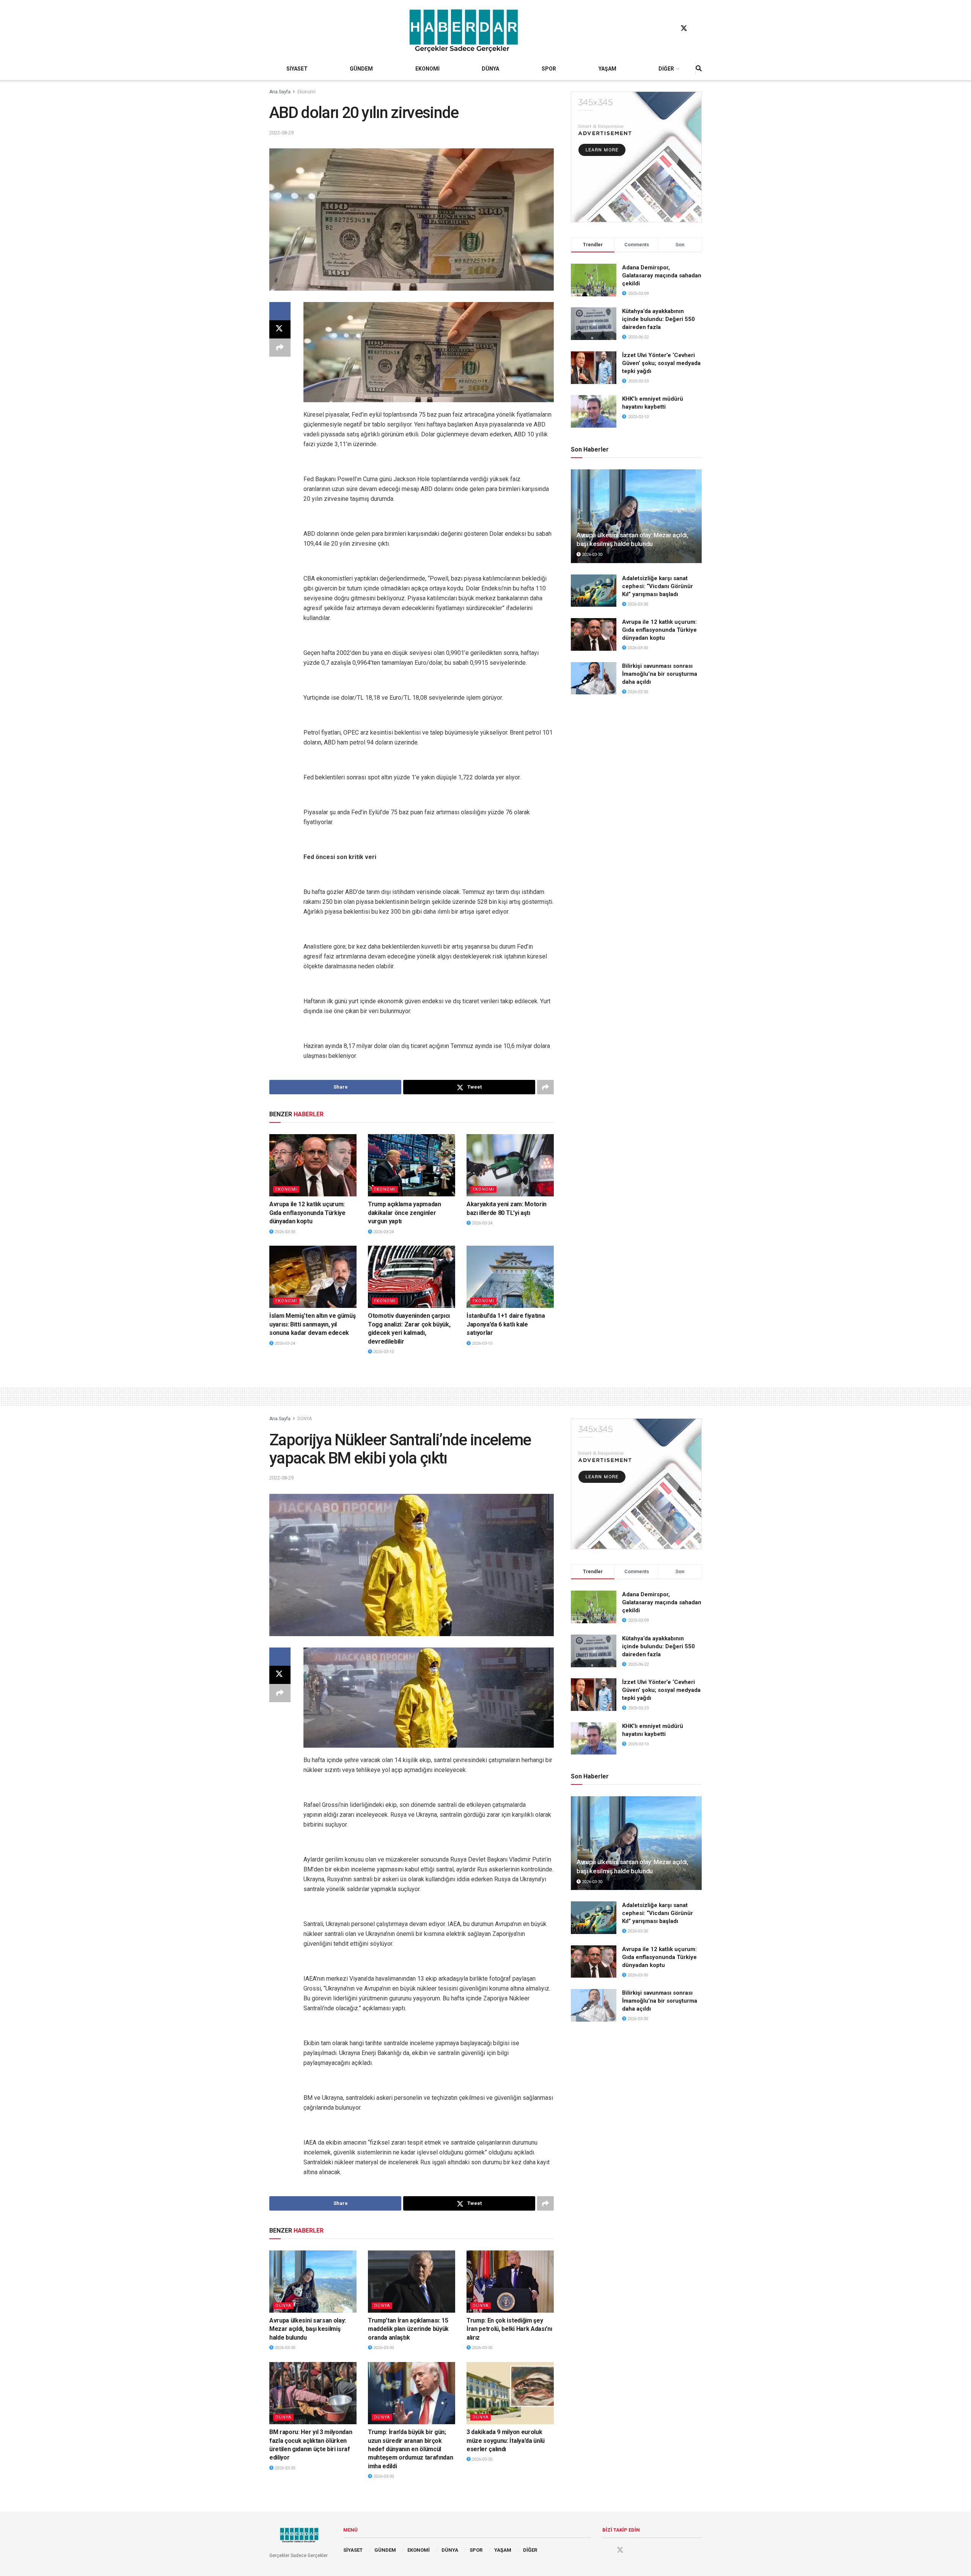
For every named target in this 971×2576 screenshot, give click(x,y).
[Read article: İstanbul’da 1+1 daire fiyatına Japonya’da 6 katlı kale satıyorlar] (510, 1277)
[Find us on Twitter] (684, 28)
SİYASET (297, 69)
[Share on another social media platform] (280, 348)
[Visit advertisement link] (636, 157)
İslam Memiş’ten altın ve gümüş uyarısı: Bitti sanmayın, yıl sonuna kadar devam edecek (312, 1324)
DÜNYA (490, 69)
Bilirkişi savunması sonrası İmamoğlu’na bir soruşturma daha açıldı (660, 674)
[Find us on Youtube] (698, 28)
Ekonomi (306, 92)
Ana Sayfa (280, 92)
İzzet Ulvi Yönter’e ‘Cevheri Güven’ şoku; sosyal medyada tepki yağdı (661, 363)
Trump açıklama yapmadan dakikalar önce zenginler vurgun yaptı (405, 1213)
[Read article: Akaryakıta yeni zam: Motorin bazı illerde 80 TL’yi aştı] (510, 1165)
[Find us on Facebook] (669, 28)
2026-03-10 (383, 1352)
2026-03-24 (383, 1232)
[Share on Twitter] (280, 329)
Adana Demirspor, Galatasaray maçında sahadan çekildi (662, 275)
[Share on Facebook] (280, 311)
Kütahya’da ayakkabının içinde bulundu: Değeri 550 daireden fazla (658, 319)
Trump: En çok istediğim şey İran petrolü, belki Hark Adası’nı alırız (509, 2329)
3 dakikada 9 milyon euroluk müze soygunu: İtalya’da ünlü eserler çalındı (506, 2441)
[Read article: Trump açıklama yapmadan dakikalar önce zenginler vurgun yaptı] (412, 1165)
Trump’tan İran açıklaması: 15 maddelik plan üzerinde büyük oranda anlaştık (408, 2329)
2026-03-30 (284, 1232)
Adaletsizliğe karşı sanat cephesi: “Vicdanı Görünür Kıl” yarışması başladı (658, 586)
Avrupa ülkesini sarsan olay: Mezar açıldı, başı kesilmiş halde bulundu (308, 2329)
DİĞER (666, 69)
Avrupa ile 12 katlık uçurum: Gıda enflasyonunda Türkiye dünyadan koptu (307, 1213)
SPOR (549, 69)
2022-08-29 (281, 133)
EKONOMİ (427, 69)
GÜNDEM (361, 69)
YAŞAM (607, 69)
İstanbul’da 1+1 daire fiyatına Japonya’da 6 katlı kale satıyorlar (506, 1324)
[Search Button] (699, 69)
